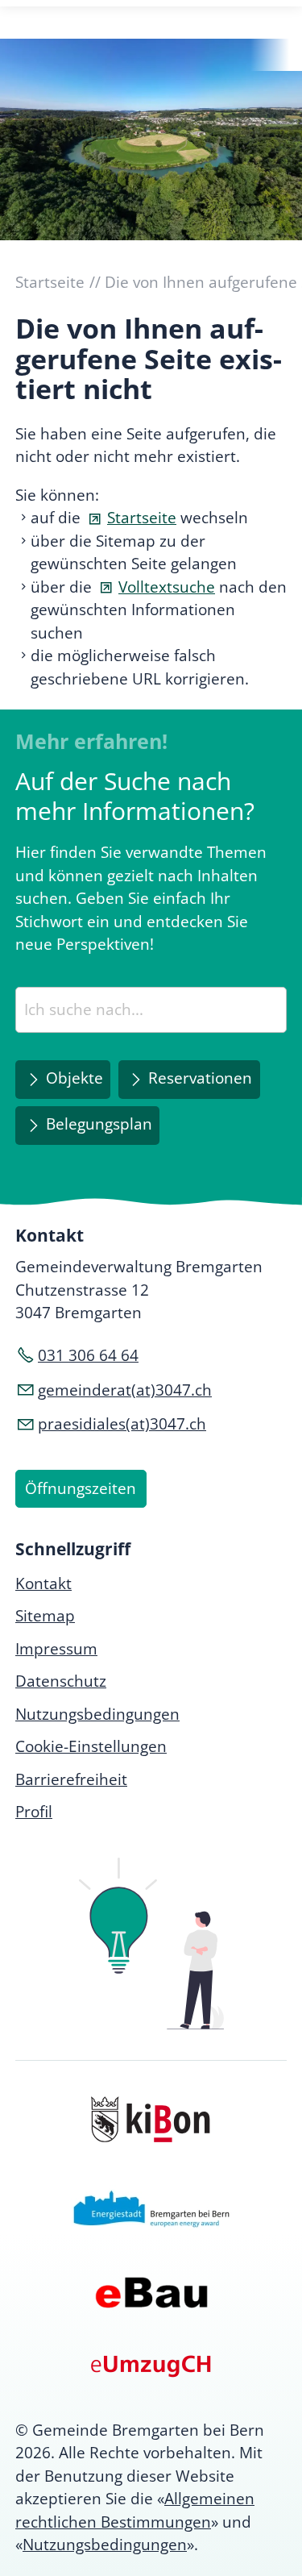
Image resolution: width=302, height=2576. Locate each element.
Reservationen (200, 1078)
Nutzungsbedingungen (105, 2545)
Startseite (142, 518)
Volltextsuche (167, 587)
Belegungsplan (99, 1124)
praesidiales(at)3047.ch (122, 1424)
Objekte (74, 1078)
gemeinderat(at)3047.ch (125, 1390)
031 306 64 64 (88, 1355)
